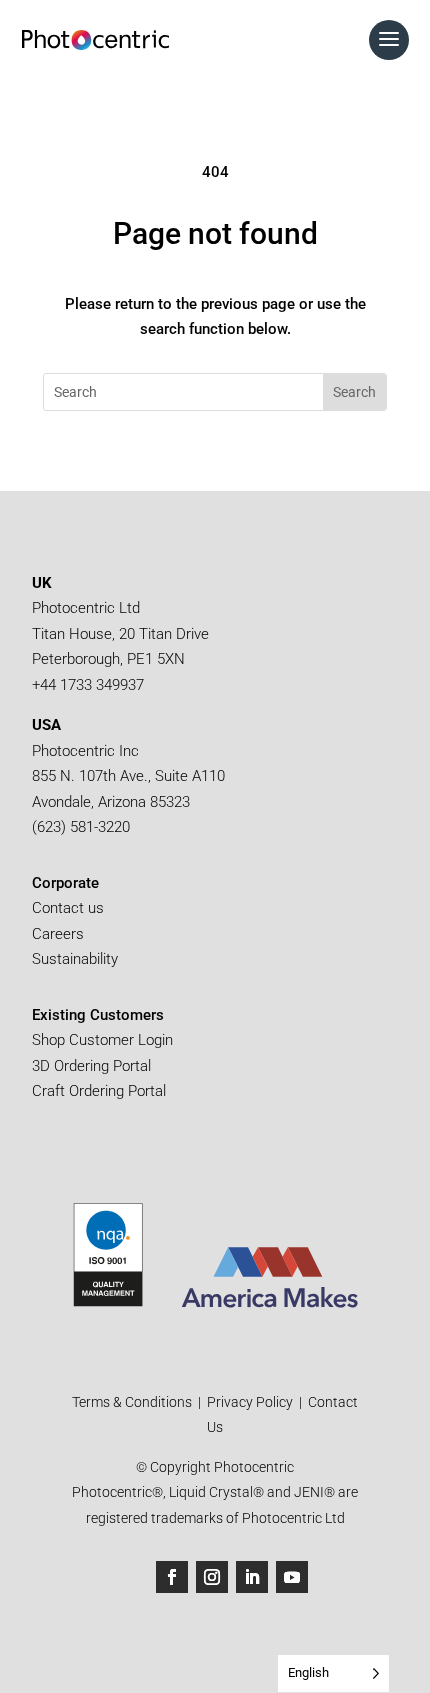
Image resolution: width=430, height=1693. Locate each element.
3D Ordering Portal (93, 1066)
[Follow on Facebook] (172, 1577)
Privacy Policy (250, 1402)
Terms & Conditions (133, 1402)
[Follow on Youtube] (292, 1577)
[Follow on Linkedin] (252, 1577)
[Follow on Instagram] (212, 1577)
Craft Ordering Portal (101, 1091)
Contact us (68, 908)
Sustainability (75, 959)
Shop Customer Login (102, 1040)
